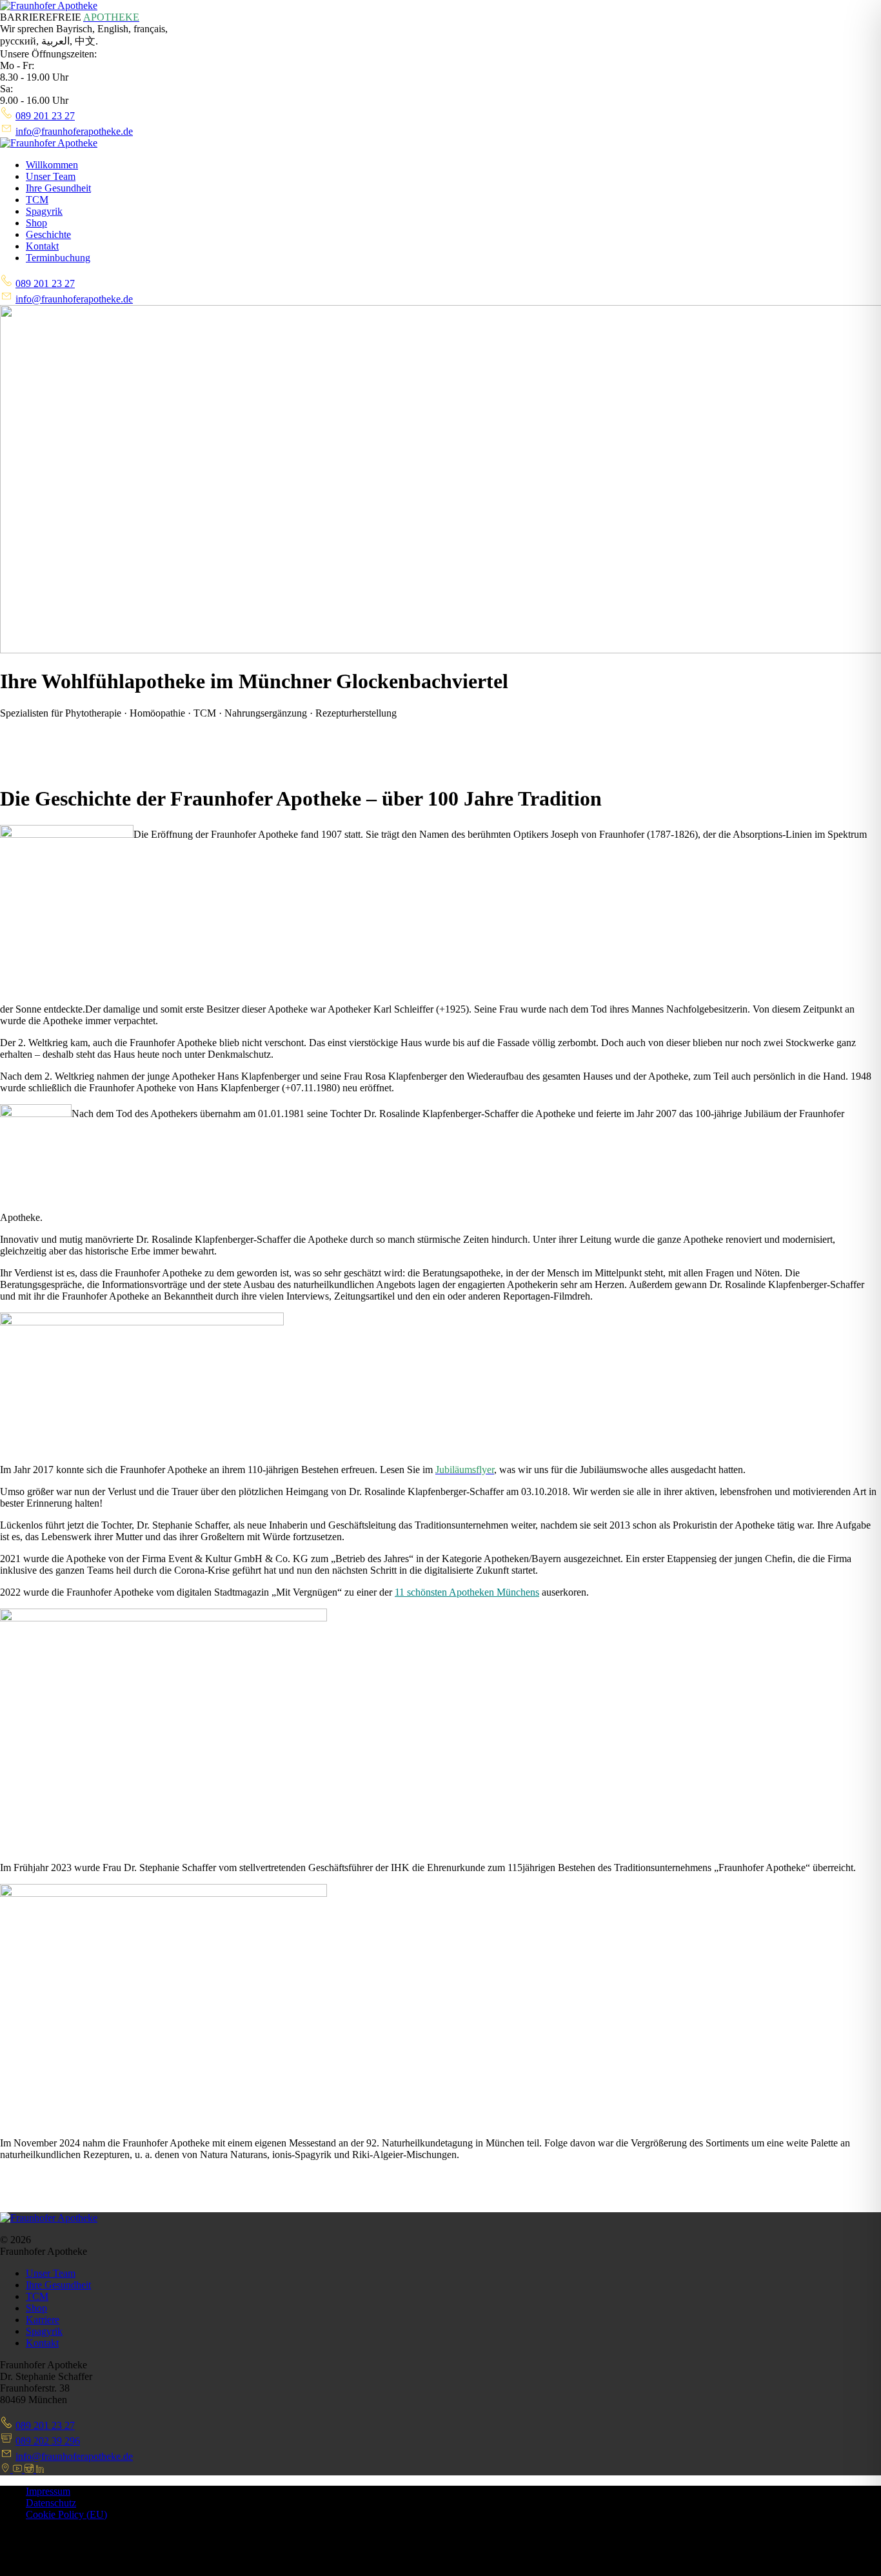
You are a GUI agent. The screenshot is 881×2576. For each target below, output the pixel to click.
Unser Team (51, 176)
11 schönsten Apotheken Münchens (467, 1592)
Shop (36, 223)
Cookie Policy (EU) (66, 2514)
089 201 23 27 (45, 116)
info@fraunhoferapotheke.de (74, 131)
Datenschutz (51, 2503)
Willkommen (52, 165)
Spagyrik (44, 211)
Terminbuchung (58, 258)
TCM (37, 200)
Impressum (48, 2491)
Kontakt (42, 246)
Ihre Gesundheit (58, 188)
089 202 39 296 (48, 2441)
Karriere (43, 2320)
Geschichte (48, 234)
